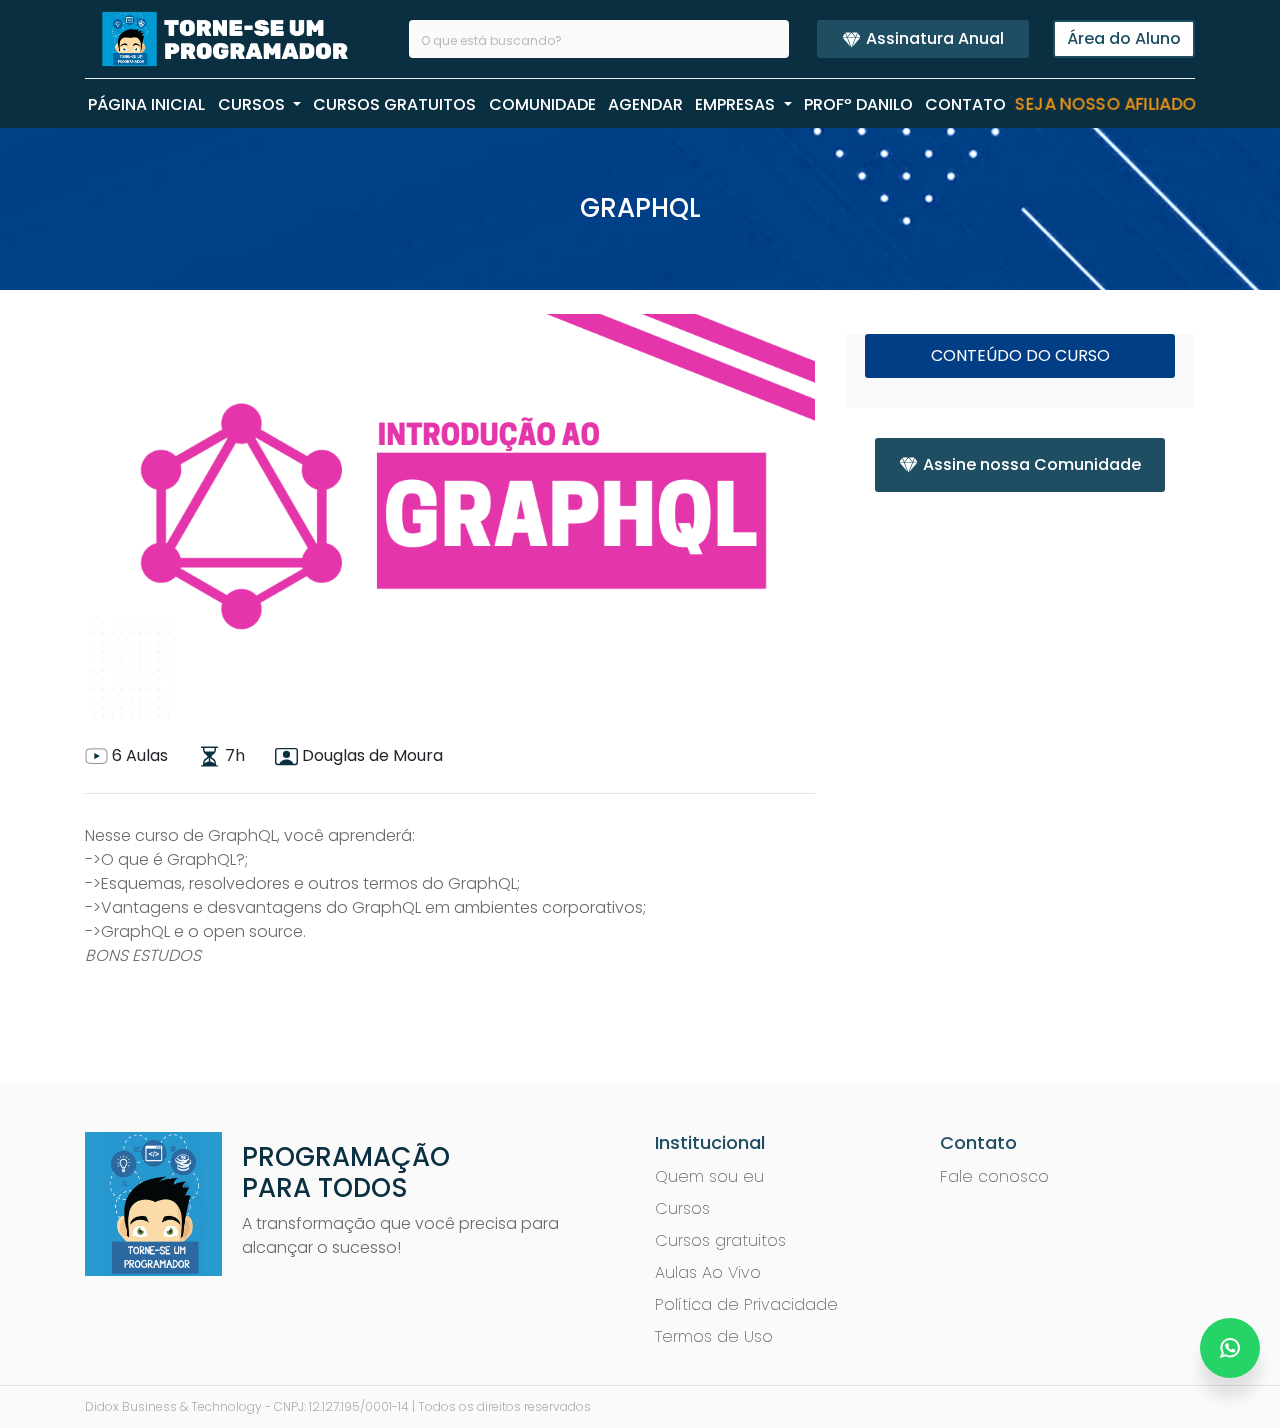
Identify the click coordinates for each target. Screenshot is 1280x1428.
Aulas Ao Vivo (708, 1272)
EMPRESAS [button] (737, 104)
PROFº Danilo (858, 104)
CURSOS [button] (253, 104)
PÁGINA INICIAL (146, 104)
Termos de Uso (714, 1336)
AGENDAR (645, 104)
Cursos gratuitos (720, 1240)
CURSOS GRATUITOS (394, 104)
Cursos (682, 1208)
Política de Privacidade (746, 1304)
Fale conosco (994, 1176)
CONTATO (965, 104)
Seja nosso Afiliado (1105, 105)
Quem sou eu (709, 1176)
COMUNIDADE (542, 104)
